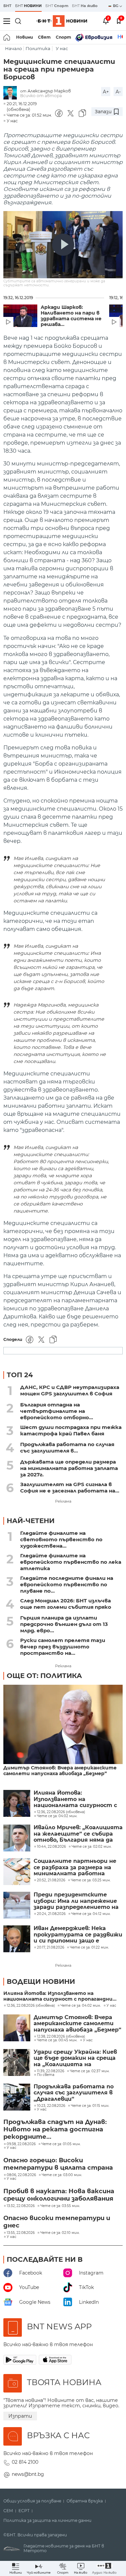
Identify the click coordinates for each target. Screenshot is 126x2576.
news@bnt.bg (28, 2474)
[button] (104, 2568)
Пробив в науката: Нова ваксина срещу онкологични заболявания (59, 2195)
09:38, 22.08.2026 (21, 2144)
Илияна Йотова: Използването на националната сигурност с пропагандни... (60, 1996)
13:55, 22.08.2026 (21, 2233)
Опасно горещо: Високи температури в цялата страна (58, 2164)
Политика (38, 49)
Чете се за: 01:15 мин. (90, 2106)
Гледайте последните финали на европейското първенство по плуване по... (67, 1584)
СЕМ (8, 2511)
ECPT (24, 2511)
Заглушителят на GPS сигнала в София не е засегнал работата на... (70, 1487)
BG (116, 6)
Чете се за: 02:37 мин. (90, 2071)
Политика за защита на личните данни (47, 2521)
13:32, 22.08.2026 (21, 2206)
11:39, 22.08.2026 (51, 2071)
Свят (44, 37)
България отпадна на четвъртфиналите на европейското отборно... (57, 1411)
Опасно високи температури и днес (57, 2222)
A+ (106, 92)
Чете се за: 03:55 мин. (60, 2206)
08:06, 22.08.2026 (21, 2175)
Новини (25, 37)
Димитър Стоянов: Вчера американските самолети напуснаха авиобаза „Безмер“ (60, 1771)
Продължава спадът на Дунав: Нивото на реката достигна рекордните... (55, 2129)
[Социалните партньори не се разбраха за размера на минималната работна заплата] (17, 1872)
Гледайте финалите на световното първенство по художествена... (61, 1539)
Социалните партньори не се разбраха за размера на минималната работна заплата (75, 1867)
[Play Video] (63, 245)
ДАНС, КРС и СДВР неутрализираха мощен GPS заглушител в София (70, 1390)
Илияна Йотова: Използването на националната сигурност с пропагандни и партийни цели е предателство (75, 1799)
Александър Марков (49, 91)
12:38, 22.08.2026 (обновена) (61, 2037)
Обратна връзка (85, 2501)
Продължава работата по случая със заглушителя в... (67, 1447)
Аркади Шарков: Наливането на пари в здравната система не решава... (71, 316)
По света (46, 2075)
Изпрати (20, 2416)
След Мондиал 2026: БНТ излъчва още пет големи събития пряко (66, 1604)
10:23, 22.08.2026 (51, 2106)
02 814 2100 (25, 2462)
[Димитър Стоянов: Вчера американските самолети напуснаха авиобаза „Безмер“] (63, 1725)
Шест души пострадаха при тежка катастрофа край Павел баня (71, 1430)
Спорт (64, 37)
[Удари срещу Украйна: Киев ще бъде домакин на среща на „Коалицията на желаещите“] (17, 2062)
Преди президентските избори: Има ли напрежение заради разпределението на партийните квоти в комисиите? (76, 1901)
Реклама (63, 1501)
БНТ (7, 6)
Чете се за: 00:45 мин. (57, 2040)
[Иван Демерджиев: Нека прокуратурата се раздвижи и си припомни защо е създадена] (17, 1939)
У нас (62, 49)
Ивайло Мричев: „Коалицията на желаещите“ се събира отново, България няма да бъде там (78, 1834)
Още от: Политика (44, 1676)
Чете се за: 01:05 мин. (61, 2144)
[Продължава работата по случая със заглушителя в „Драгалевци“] (17, 2097)
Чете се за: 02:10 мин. (60, 2233)
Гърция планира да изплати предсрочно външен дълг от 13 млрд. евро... (64, 1624)
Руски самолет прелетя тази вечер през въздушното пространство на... (63, 1647)
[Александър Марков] (12, 93)
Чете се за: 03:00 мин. (62, 2175)
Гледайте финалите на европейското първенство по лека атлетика (71, 1562)
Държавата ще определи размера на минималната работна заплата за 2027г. (69, 1468)
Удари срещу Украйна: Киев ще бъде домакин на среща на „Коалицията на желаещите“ (75, 2058)
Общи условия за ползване (32, 2501)
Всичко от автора (41, 96)
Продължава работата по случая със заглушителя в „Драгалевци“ (74, 2093)
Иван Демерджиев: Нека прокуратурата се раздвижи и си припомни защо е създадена (78, 1935)
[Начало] (7, 37)
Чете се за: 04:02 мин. (81, 2006)
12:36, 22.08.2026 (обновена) (31, 2006)
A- (118, 92)
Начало (13, 49)
